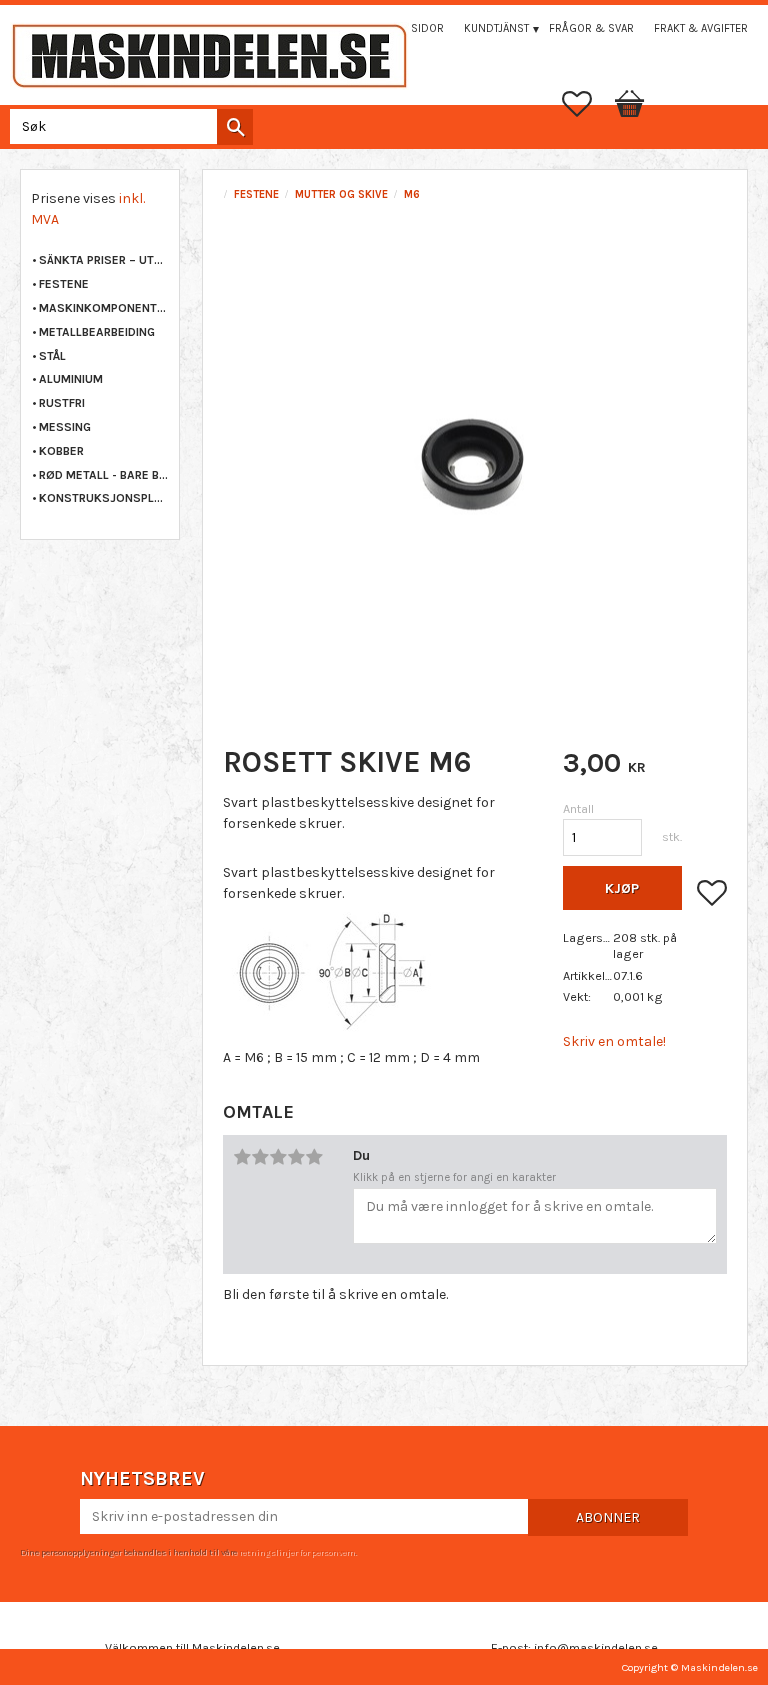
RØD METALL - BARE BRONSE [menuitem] (104, 475)
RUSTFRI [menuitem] (62, 403)
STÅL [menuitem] (52, 356)
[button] (587, 104)
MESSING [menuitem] (65, 427)
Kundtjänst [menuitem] (496, 28)
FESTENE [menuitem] (64, 284)
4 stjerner (296, 1157)
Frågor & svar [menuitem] (591, 28)
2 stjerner (260, 1157)
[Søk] (235, 127)
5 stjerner (314, 1157)
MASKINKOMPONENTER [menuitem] (104, 308)
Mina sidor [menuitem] (413, 28)
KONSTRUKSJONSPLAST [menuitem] (104, 498)
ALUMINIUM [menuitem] (71, 379)
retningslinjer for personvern (297, 1552)
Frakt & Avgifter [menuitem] (701, 28)
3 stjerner (278, 1157)
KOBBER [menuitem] (61, 451)
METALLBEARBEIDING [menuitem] (97, 332)
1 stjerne (242, 1157)
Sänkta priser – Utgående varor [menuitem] (104, 260)
